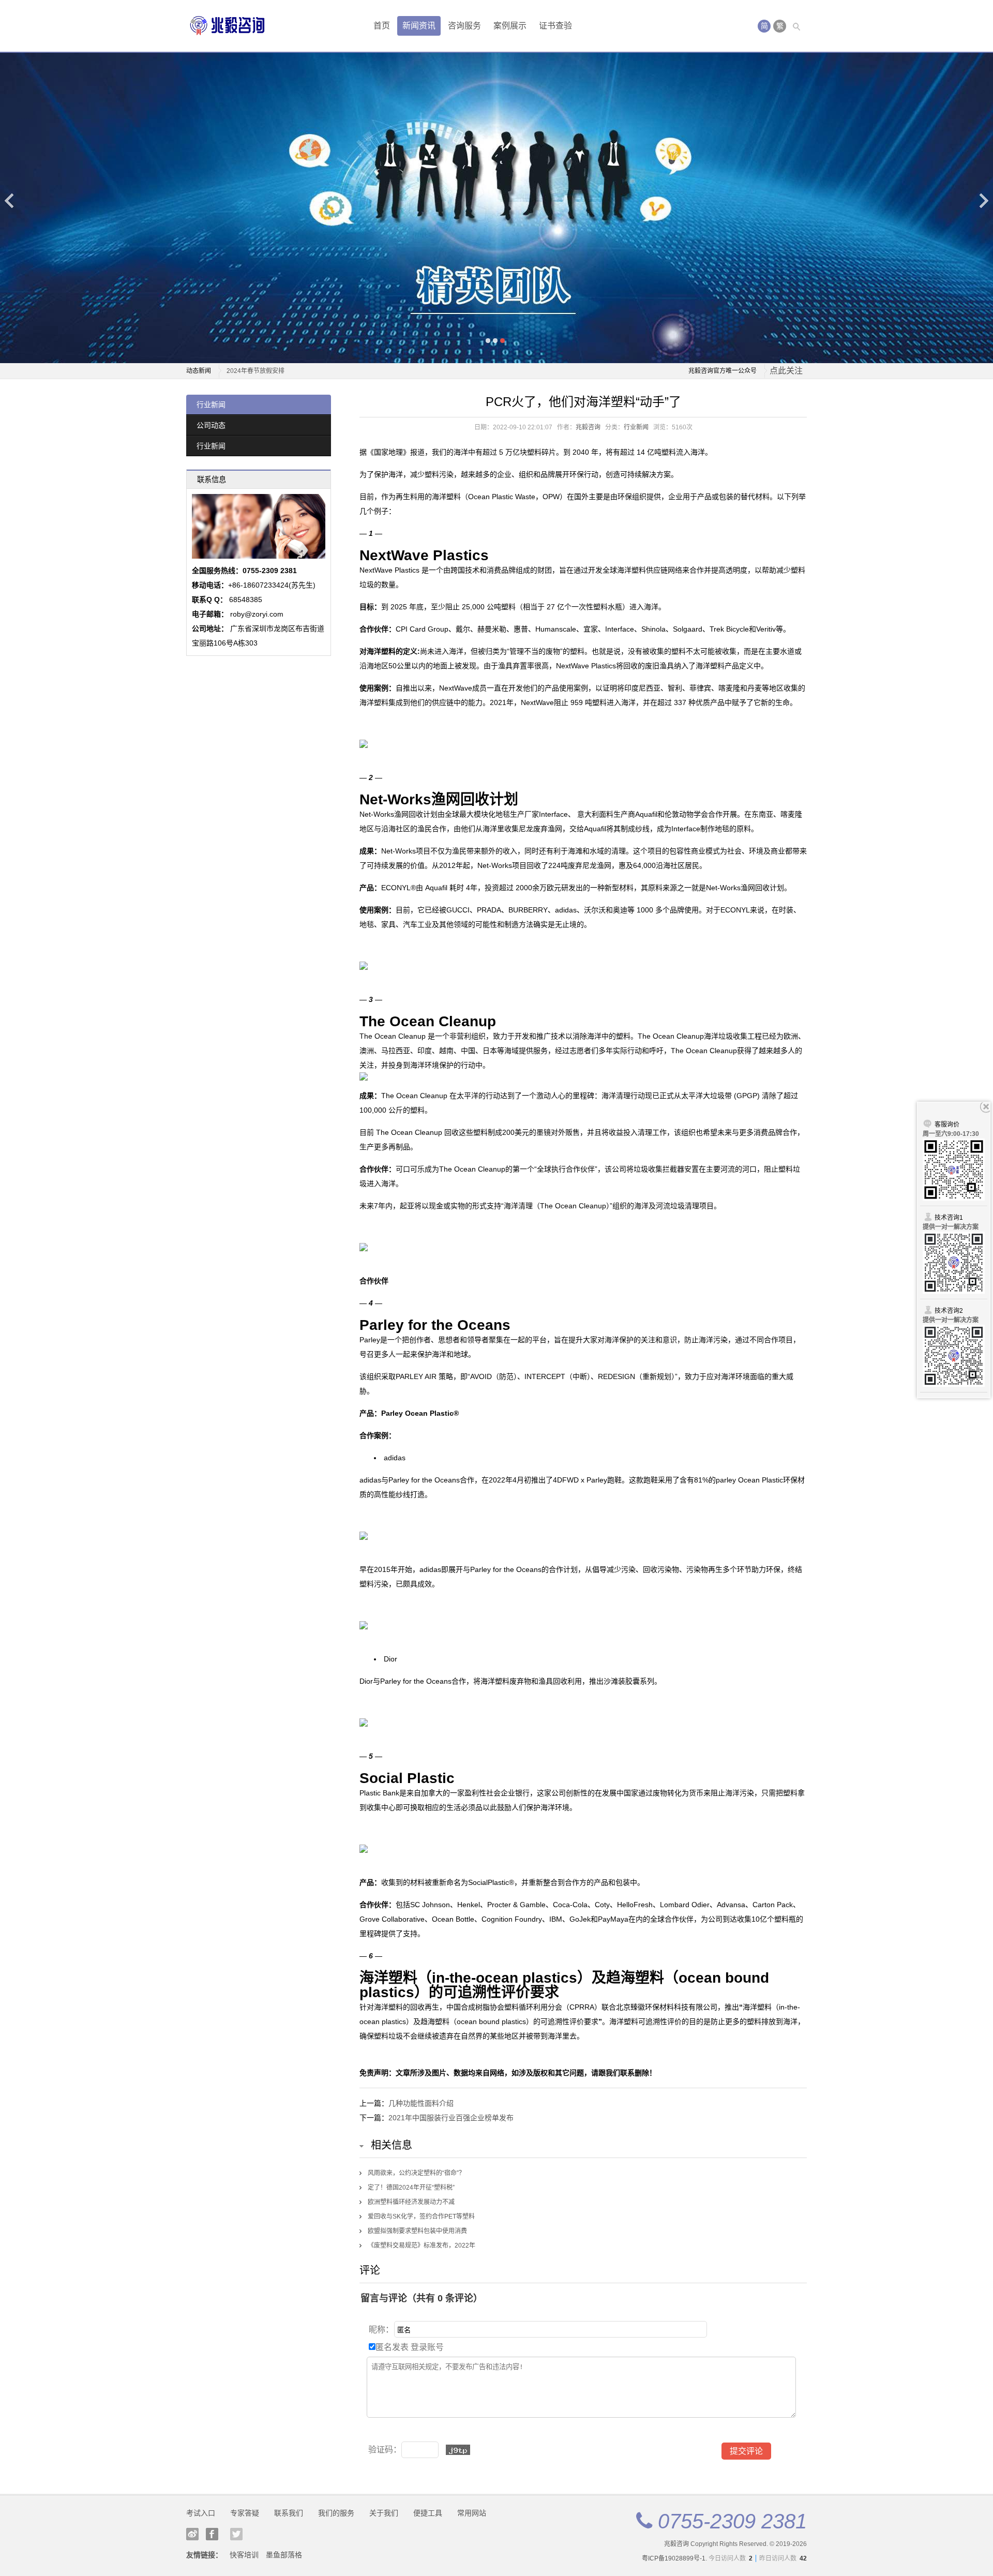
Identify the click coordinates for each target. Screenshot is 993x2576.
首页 (382, 26)
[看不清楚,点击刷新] (458, 2450)
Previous (10, 200)
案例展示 (510, 26)
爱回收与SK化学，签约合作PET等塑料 (421, 2216)
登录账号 (427, 2347)
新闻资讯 (419, 26)
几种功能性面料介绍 (421, 2103)
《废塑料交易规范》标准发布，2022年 (422, 2245)
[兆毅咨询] (228, 26)
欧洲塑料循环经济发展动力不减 (411, 2202)
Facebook (212, 2534)
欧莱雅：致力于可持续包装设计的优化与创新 (289, 371)
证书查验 (555, 26)
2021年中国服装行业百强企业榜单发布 (451, 2118)
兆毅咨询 (588, 427)
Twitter (236, 2534)
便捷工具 (428, 2513)
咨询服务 (464, 26)
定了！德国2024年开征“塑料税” (411, 2188)
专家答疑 (245, 2513)
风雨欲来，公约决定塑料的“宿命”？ (416, 2173)
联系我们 (289, 2513)
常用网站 (472, 2513)
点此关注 (786, 371)
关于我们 (384, 2513)
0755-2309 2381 (732, 2521)
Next (983, 200)
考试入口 (201, 2513)
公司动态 (211, 425)
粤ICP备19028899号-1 (674, 2558)
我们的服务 (336, 2513)
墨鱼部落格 (284, 2555)
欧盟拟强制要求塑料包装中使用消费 (417, 2231)
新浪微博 (192, 2534)
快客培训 (244, 2555)
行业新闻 (211, 405)
